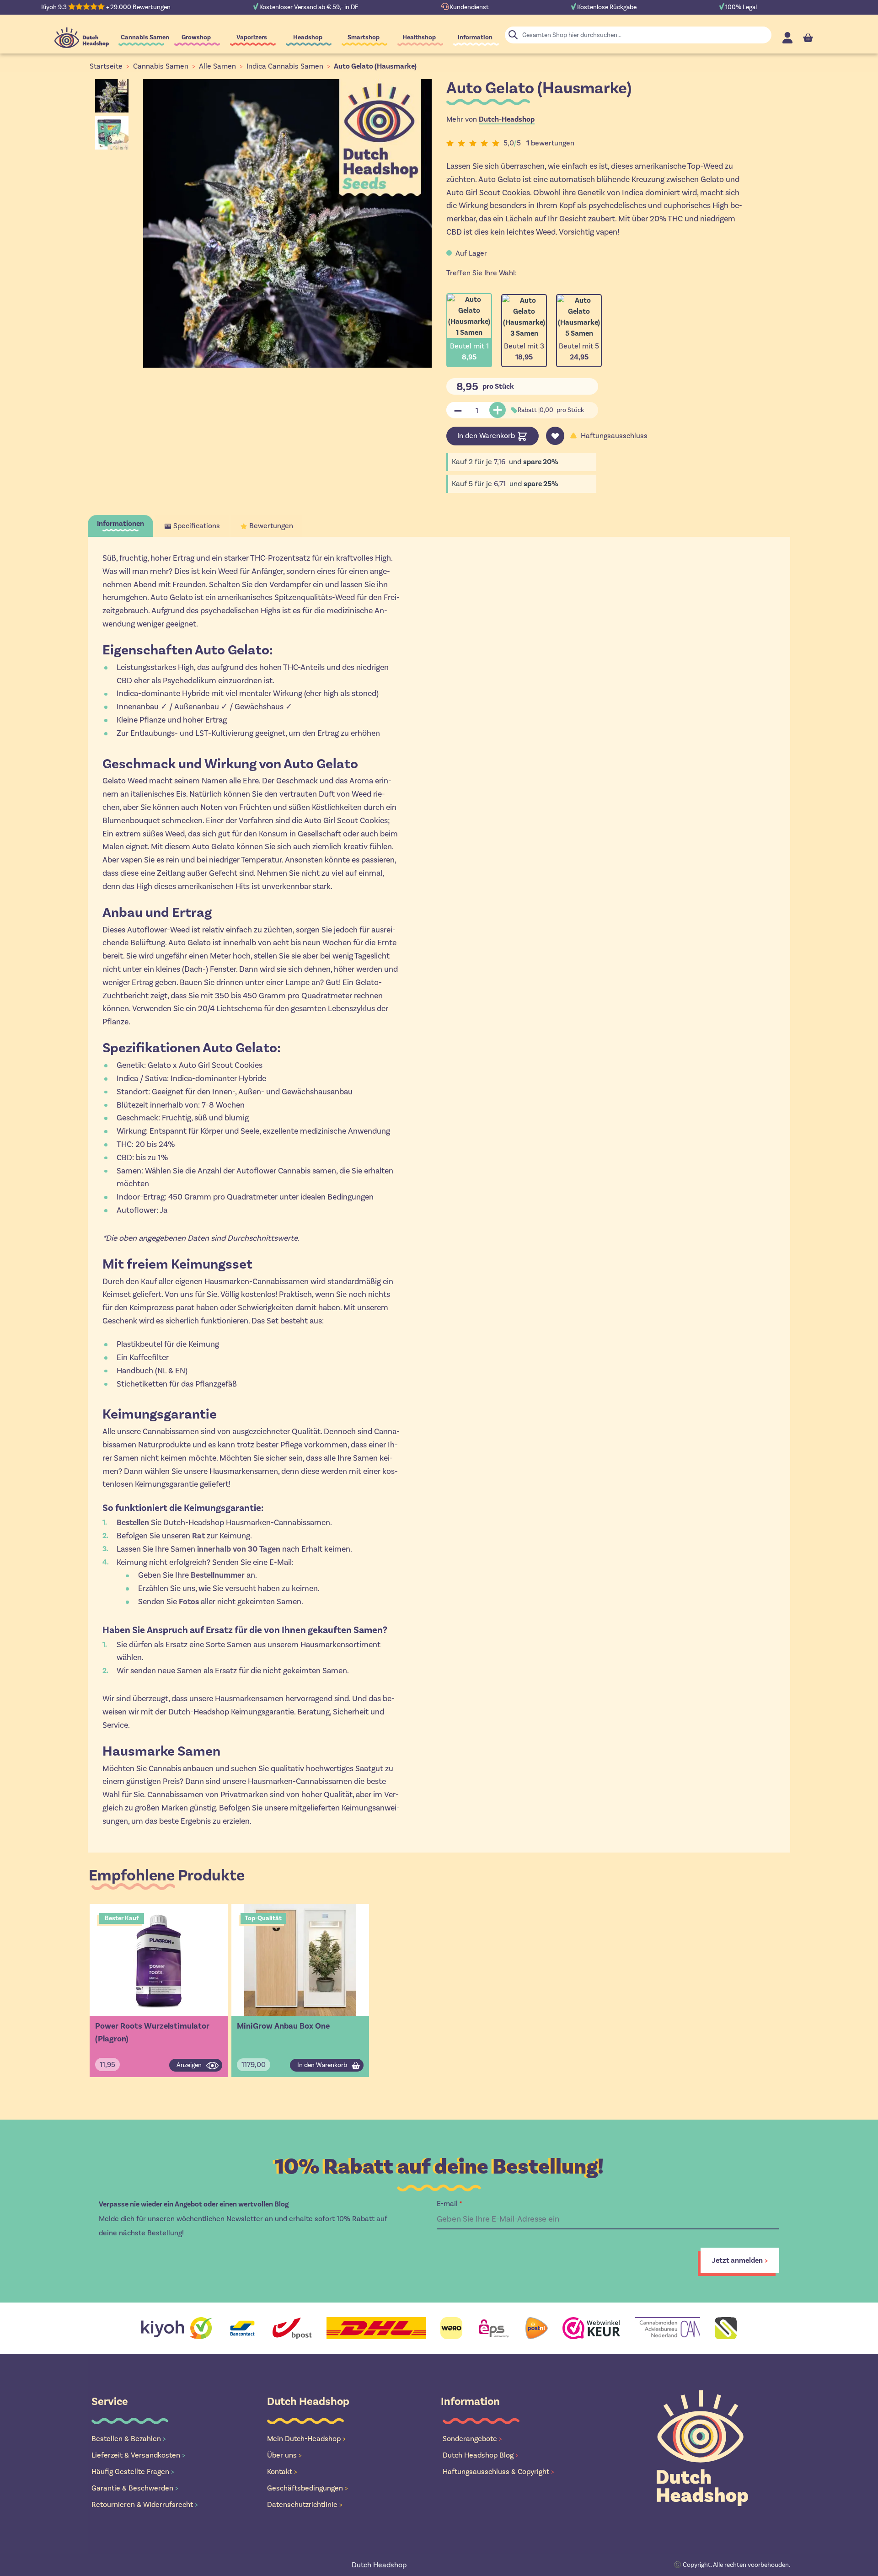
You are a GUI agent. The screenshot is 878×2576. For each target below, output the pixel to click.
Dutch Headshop (379, 2565)
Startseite (106, 66)
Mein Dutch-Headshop (306, 2439)
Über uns (284, 2455)
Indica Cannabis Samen (285, 66)
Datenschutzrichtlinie (305, 2504)
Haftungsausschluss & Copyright (498, 2472)
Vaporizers (252, 37)
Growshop (196, 37)
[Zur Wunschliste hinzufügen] (555, 436)
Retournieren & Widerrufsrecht (145, 2504)
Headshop (308, 37)
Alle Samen (217, 66)
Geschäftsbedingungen (308, 2488)
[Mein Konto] (787, 38)
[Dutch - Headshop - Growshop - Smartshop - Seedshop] (82, 38)
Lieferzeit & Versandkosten (138, 2455)
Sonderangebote (472, 2439)
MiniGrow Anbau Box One (283, 2026)
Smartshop (364, 37)
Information (475, 37)
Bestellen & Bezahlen (129, 2439)
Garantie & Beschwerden (135, 2488)
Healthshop (419, 37)
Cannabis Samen (145, 37)
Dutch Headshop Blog (481, 2455)
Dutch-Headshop (507, 119)
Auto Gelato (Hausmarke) (375, 66)
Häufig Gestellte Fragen (133, 2472)
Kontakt (282, 2472)
